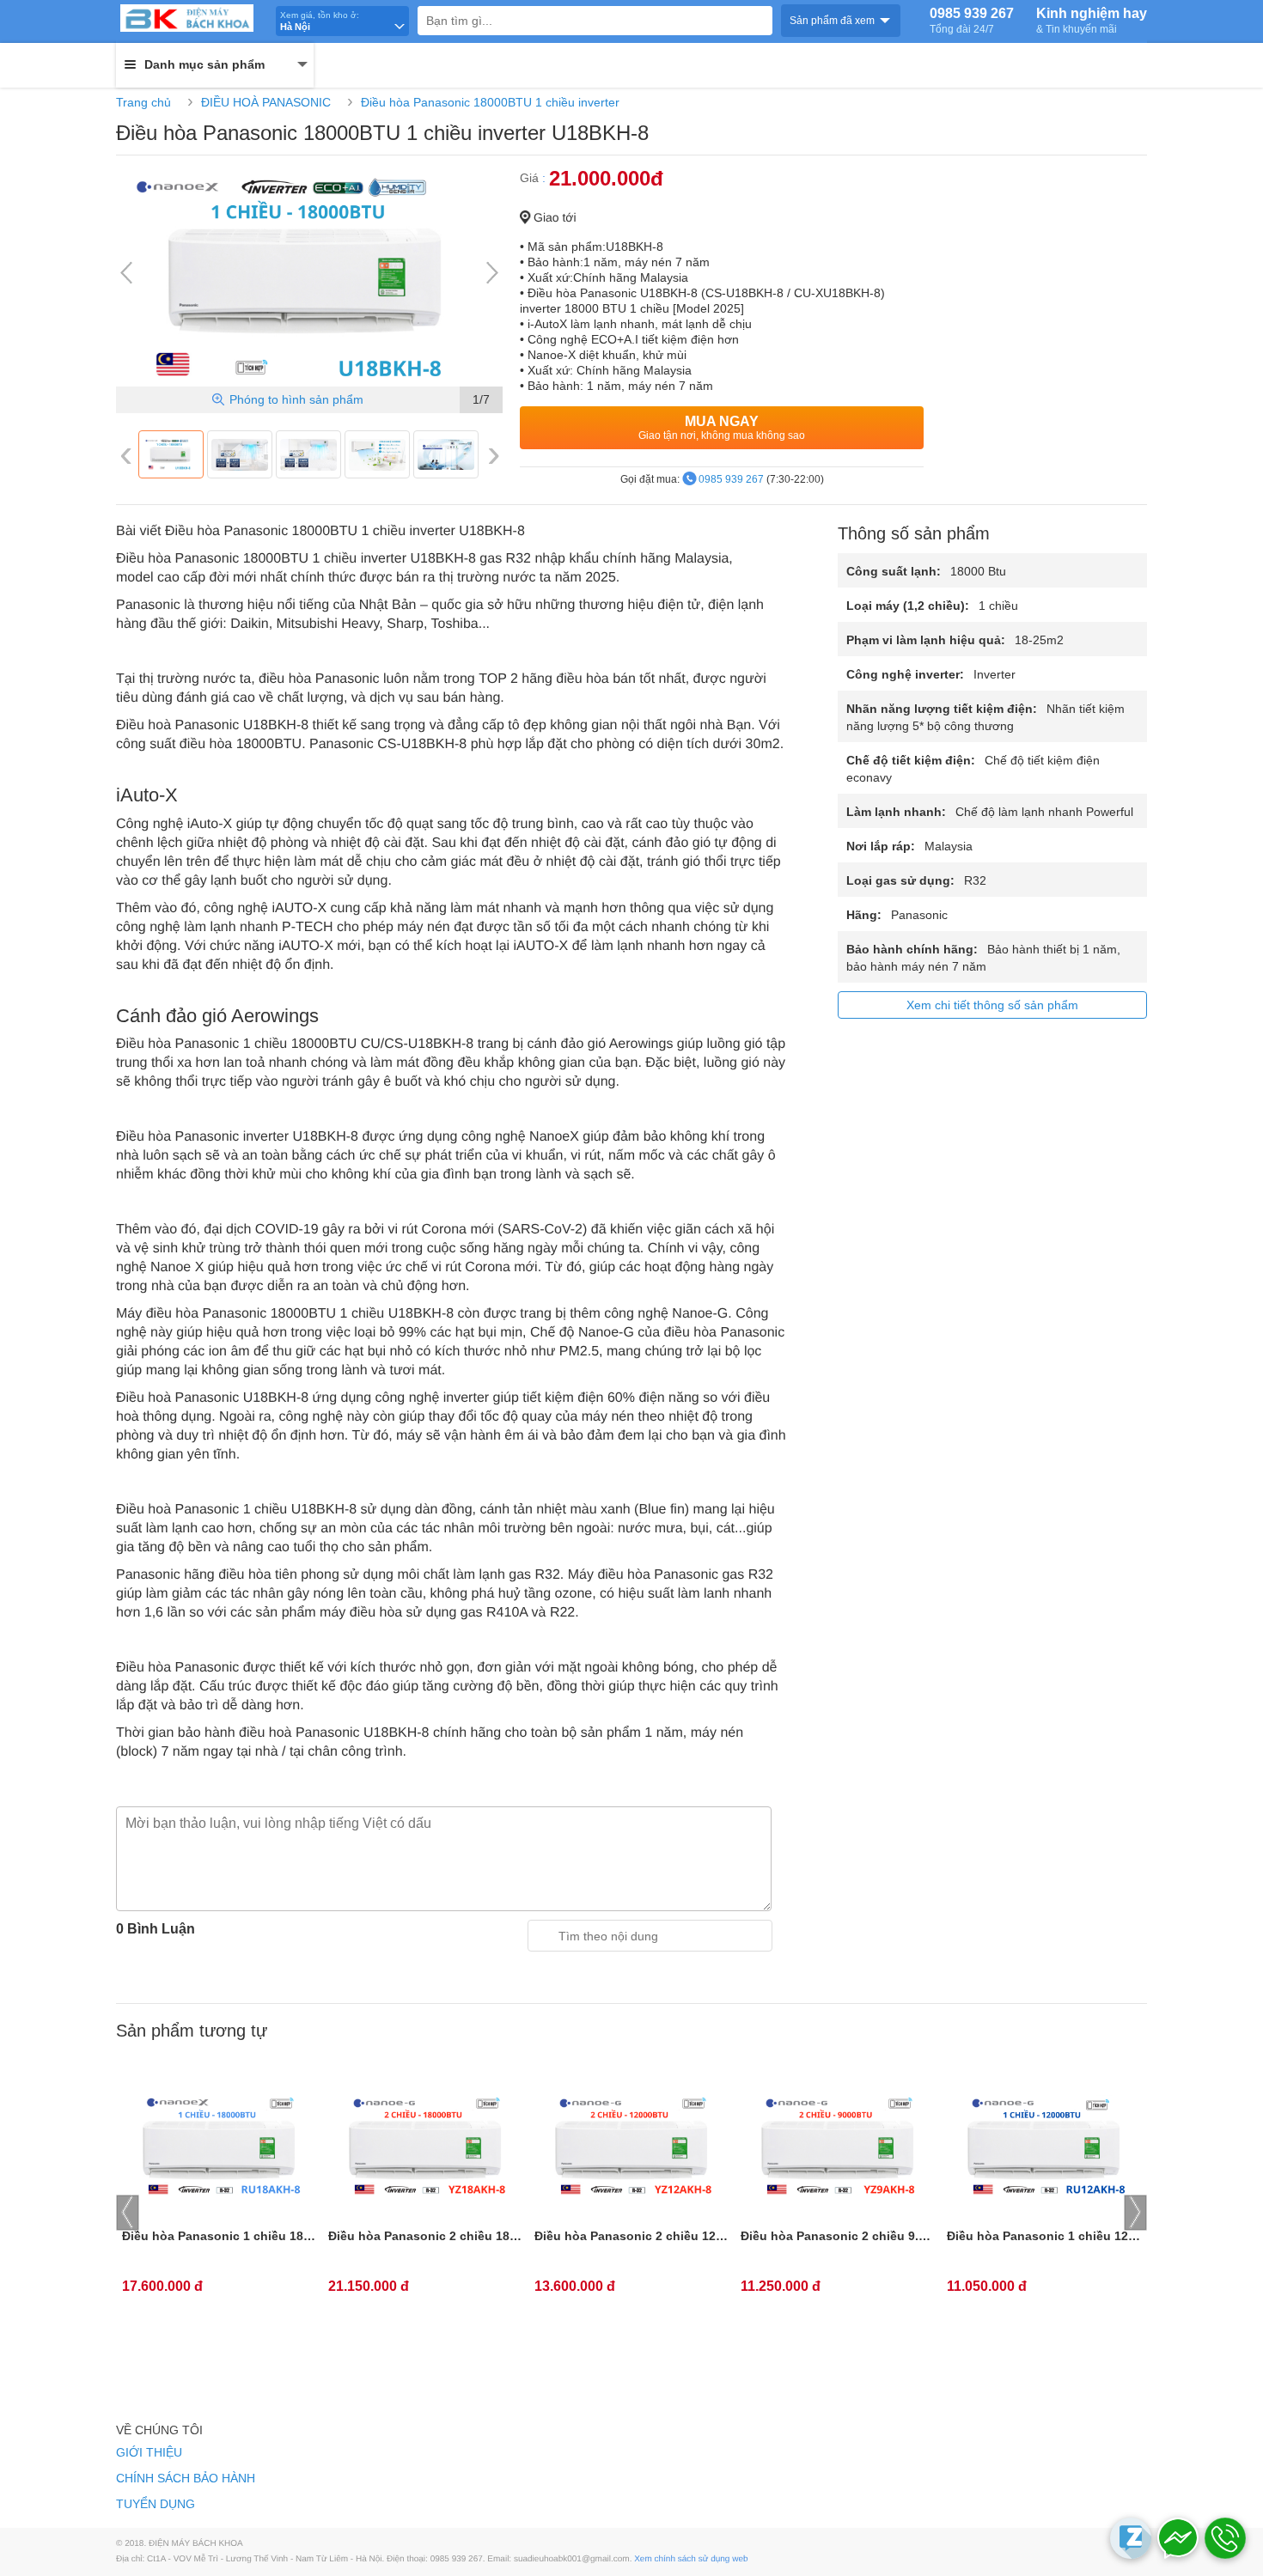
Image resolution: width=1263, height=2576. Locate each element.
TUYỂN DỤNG (156, 2504)
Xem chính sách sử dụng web (691, 2559)
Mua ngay (722, 428)
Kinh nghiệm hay (1092, 21)
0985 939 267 (972, 21)
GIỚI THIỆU (149, 2452)
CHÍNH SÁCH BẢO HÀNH (186, 2478)
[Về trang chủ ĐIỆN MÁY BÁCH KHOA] (193, 18)
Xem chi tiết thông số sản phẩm (992, 1005)
